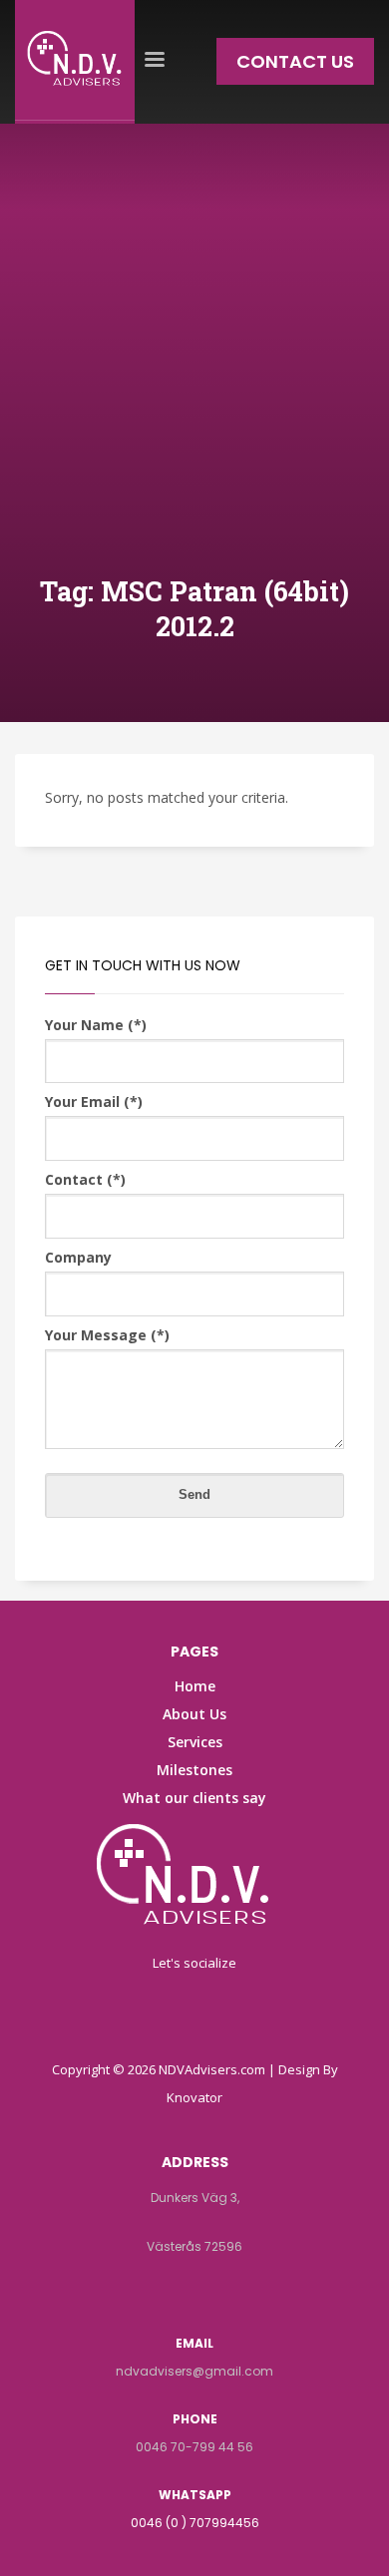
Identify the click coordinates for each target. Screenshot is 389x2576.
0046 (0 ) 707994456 (195, 2523)
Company (78, 1257)
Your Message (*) (107, 1335)
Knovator (194, 2097)
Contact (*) (85, 1179)
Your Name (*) (96, 1025)
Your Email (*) (94, 1102)
